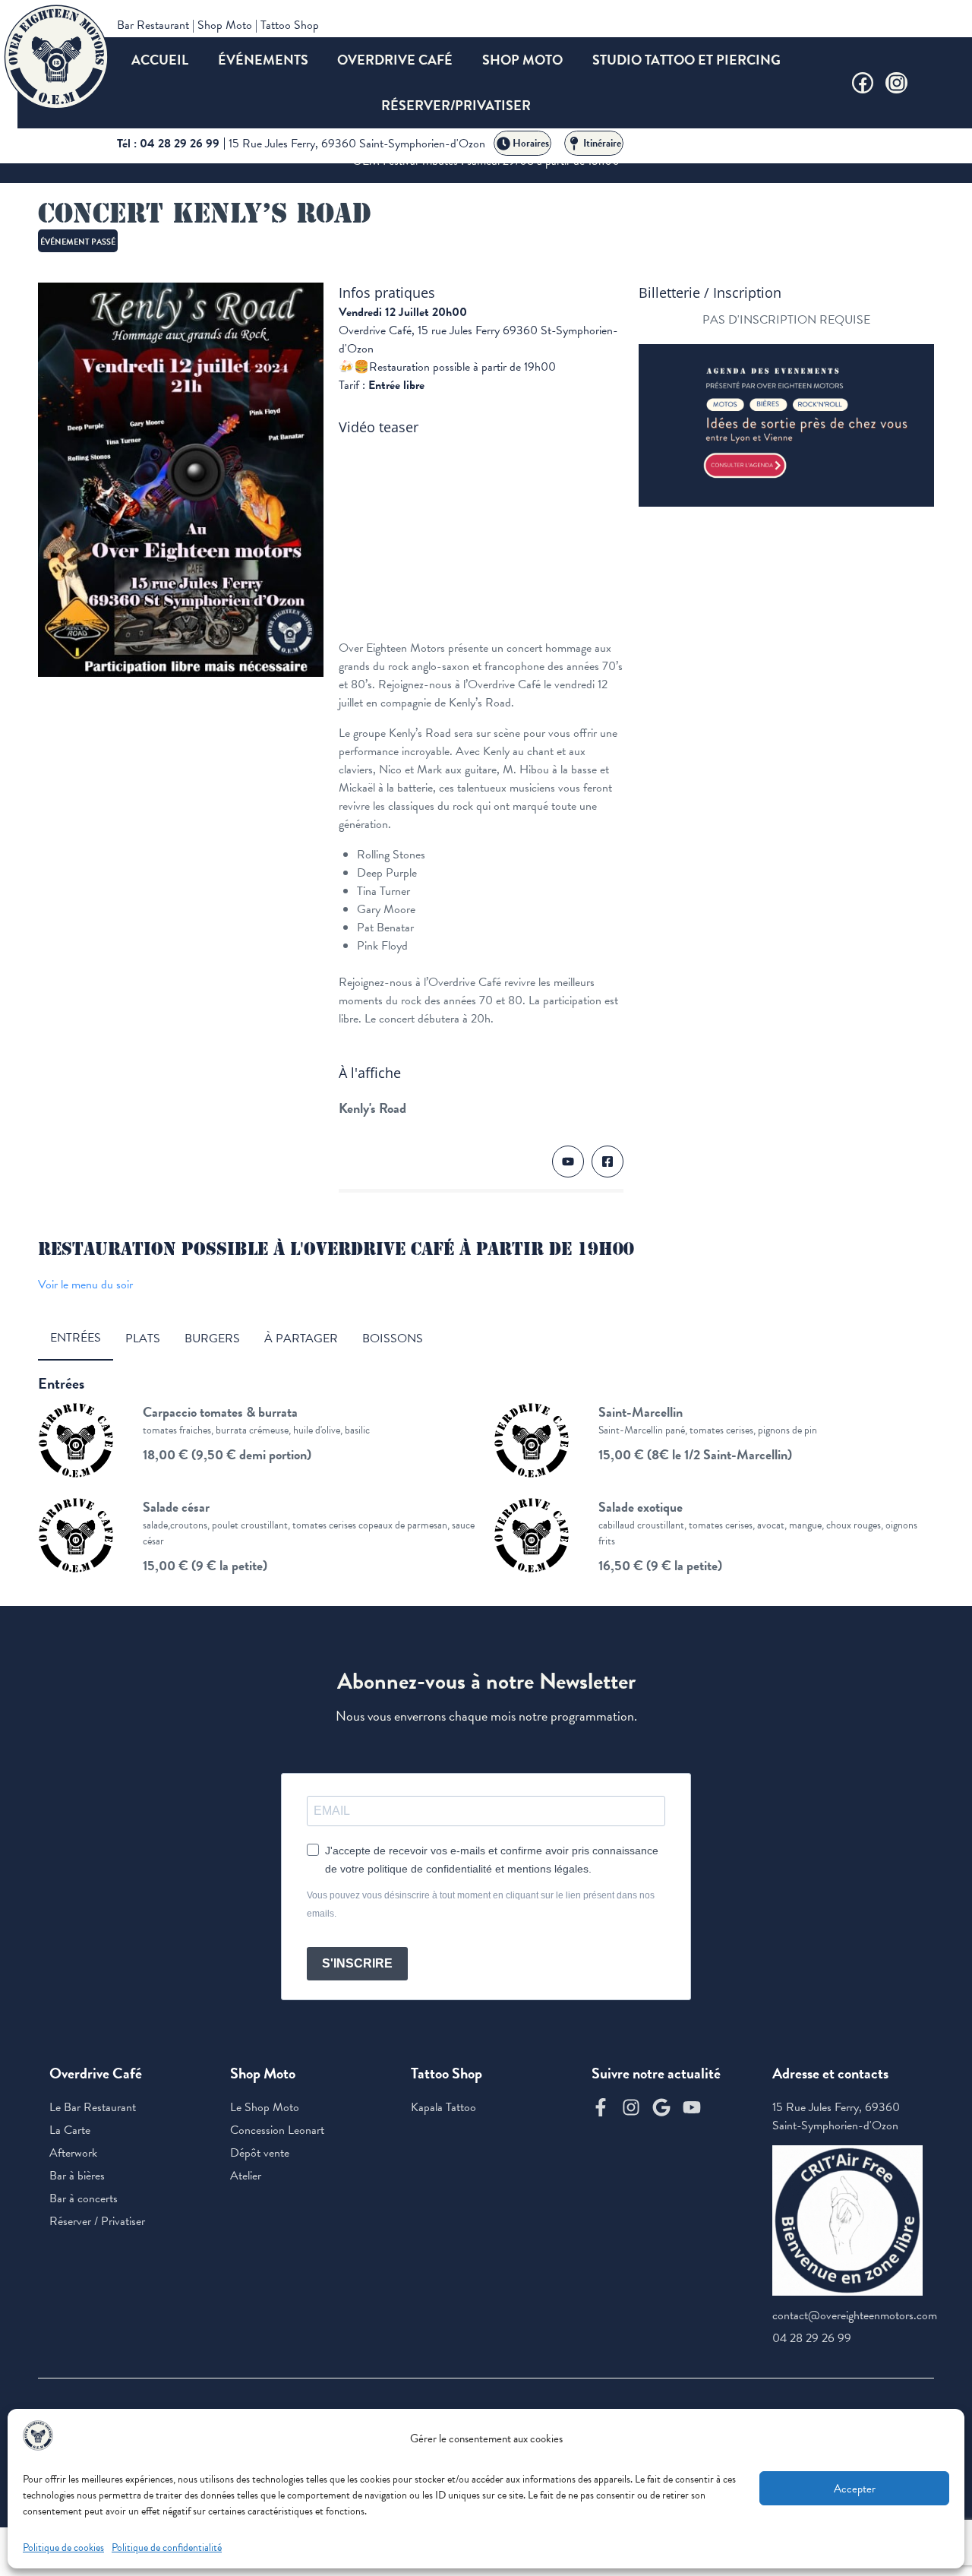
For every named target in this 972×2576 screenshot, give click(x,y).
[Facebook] (863, 83)
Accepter (855, 2489)
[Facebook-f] (601, 2107)
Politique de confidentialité (167, 2548)
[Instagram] (896, 83)
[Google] (661, 2107)
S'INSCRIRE (357, 1963)
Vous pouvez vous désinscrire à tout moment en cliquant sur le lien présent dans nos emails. (481, 1904)
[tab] (76, 1339)
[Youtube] (692, 2107)
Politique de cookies (63, 2548)
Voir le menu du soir (85, 1285)
